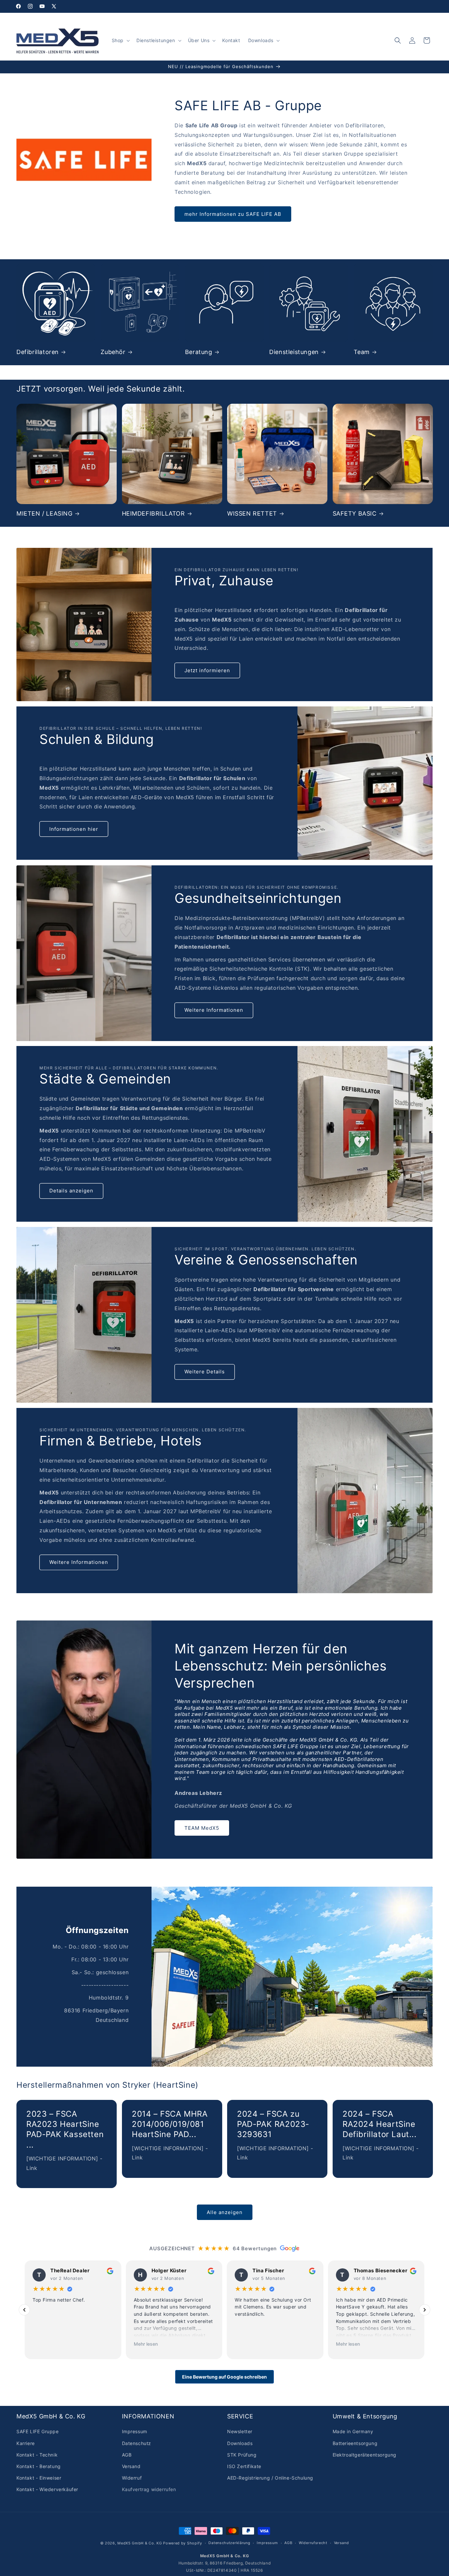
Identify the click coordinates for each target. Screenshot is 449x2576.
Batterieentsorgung (355, 2443)
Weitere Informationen (214, 1010)
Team (362, 352)
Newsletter (240, 2432)
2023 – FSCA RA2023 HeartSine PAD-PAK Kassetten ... (65, 2129)
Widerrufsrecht (313, 2543)
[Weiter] (425, 2310)
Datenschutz (137, 2443)
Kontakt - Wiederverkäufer (47, 2489)
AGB (127, 2455)
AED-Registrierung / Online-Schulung (270, 2478)
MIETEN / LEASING (45, 513)
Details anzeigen (71, 1191)
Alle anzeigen (225, 2212)
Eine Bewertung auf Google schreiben (225, 2377)
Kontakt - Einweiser (39, 2478)
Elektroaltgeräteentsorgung (365, 2455)
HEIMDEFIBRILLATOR (154, 513)
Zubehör (113, 352)
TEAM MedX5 (202, 1828)
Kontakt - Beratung (39, 2466)
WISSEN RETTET (252, 513)
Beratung (199, 352)
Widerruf (132, 2478)
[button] (120, 40)
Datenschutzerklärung (229, 2543)
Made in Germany (353, 2432)
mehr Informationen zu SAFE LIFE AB (233, 214)
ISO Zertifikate (244, 2466)
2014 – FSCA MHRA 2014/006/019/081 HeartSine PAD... (170, 2124)
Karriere (26, 2443)
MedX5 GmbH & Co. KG (140, 2543)
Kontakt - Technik (37, 2455)
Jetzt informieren (207, 670)
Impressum (135, 2432)
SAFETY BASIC (355, 513)
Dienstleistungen (294, 352)
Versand (131, 2466)
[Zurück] (24, 2310)
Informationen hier (74, 829)
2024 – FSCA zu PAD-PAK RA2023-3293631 (273, 2124)
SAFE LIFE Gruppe (38, 2432)
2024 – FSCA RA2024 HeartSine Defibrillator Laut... (380, 2124)
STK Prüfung (242, 2455)
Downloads (240, 2443)
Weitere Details (205, 1372)
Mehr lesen (146, 2344)
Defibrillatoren (38, 352)
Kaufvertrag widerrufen (149, 2489)
